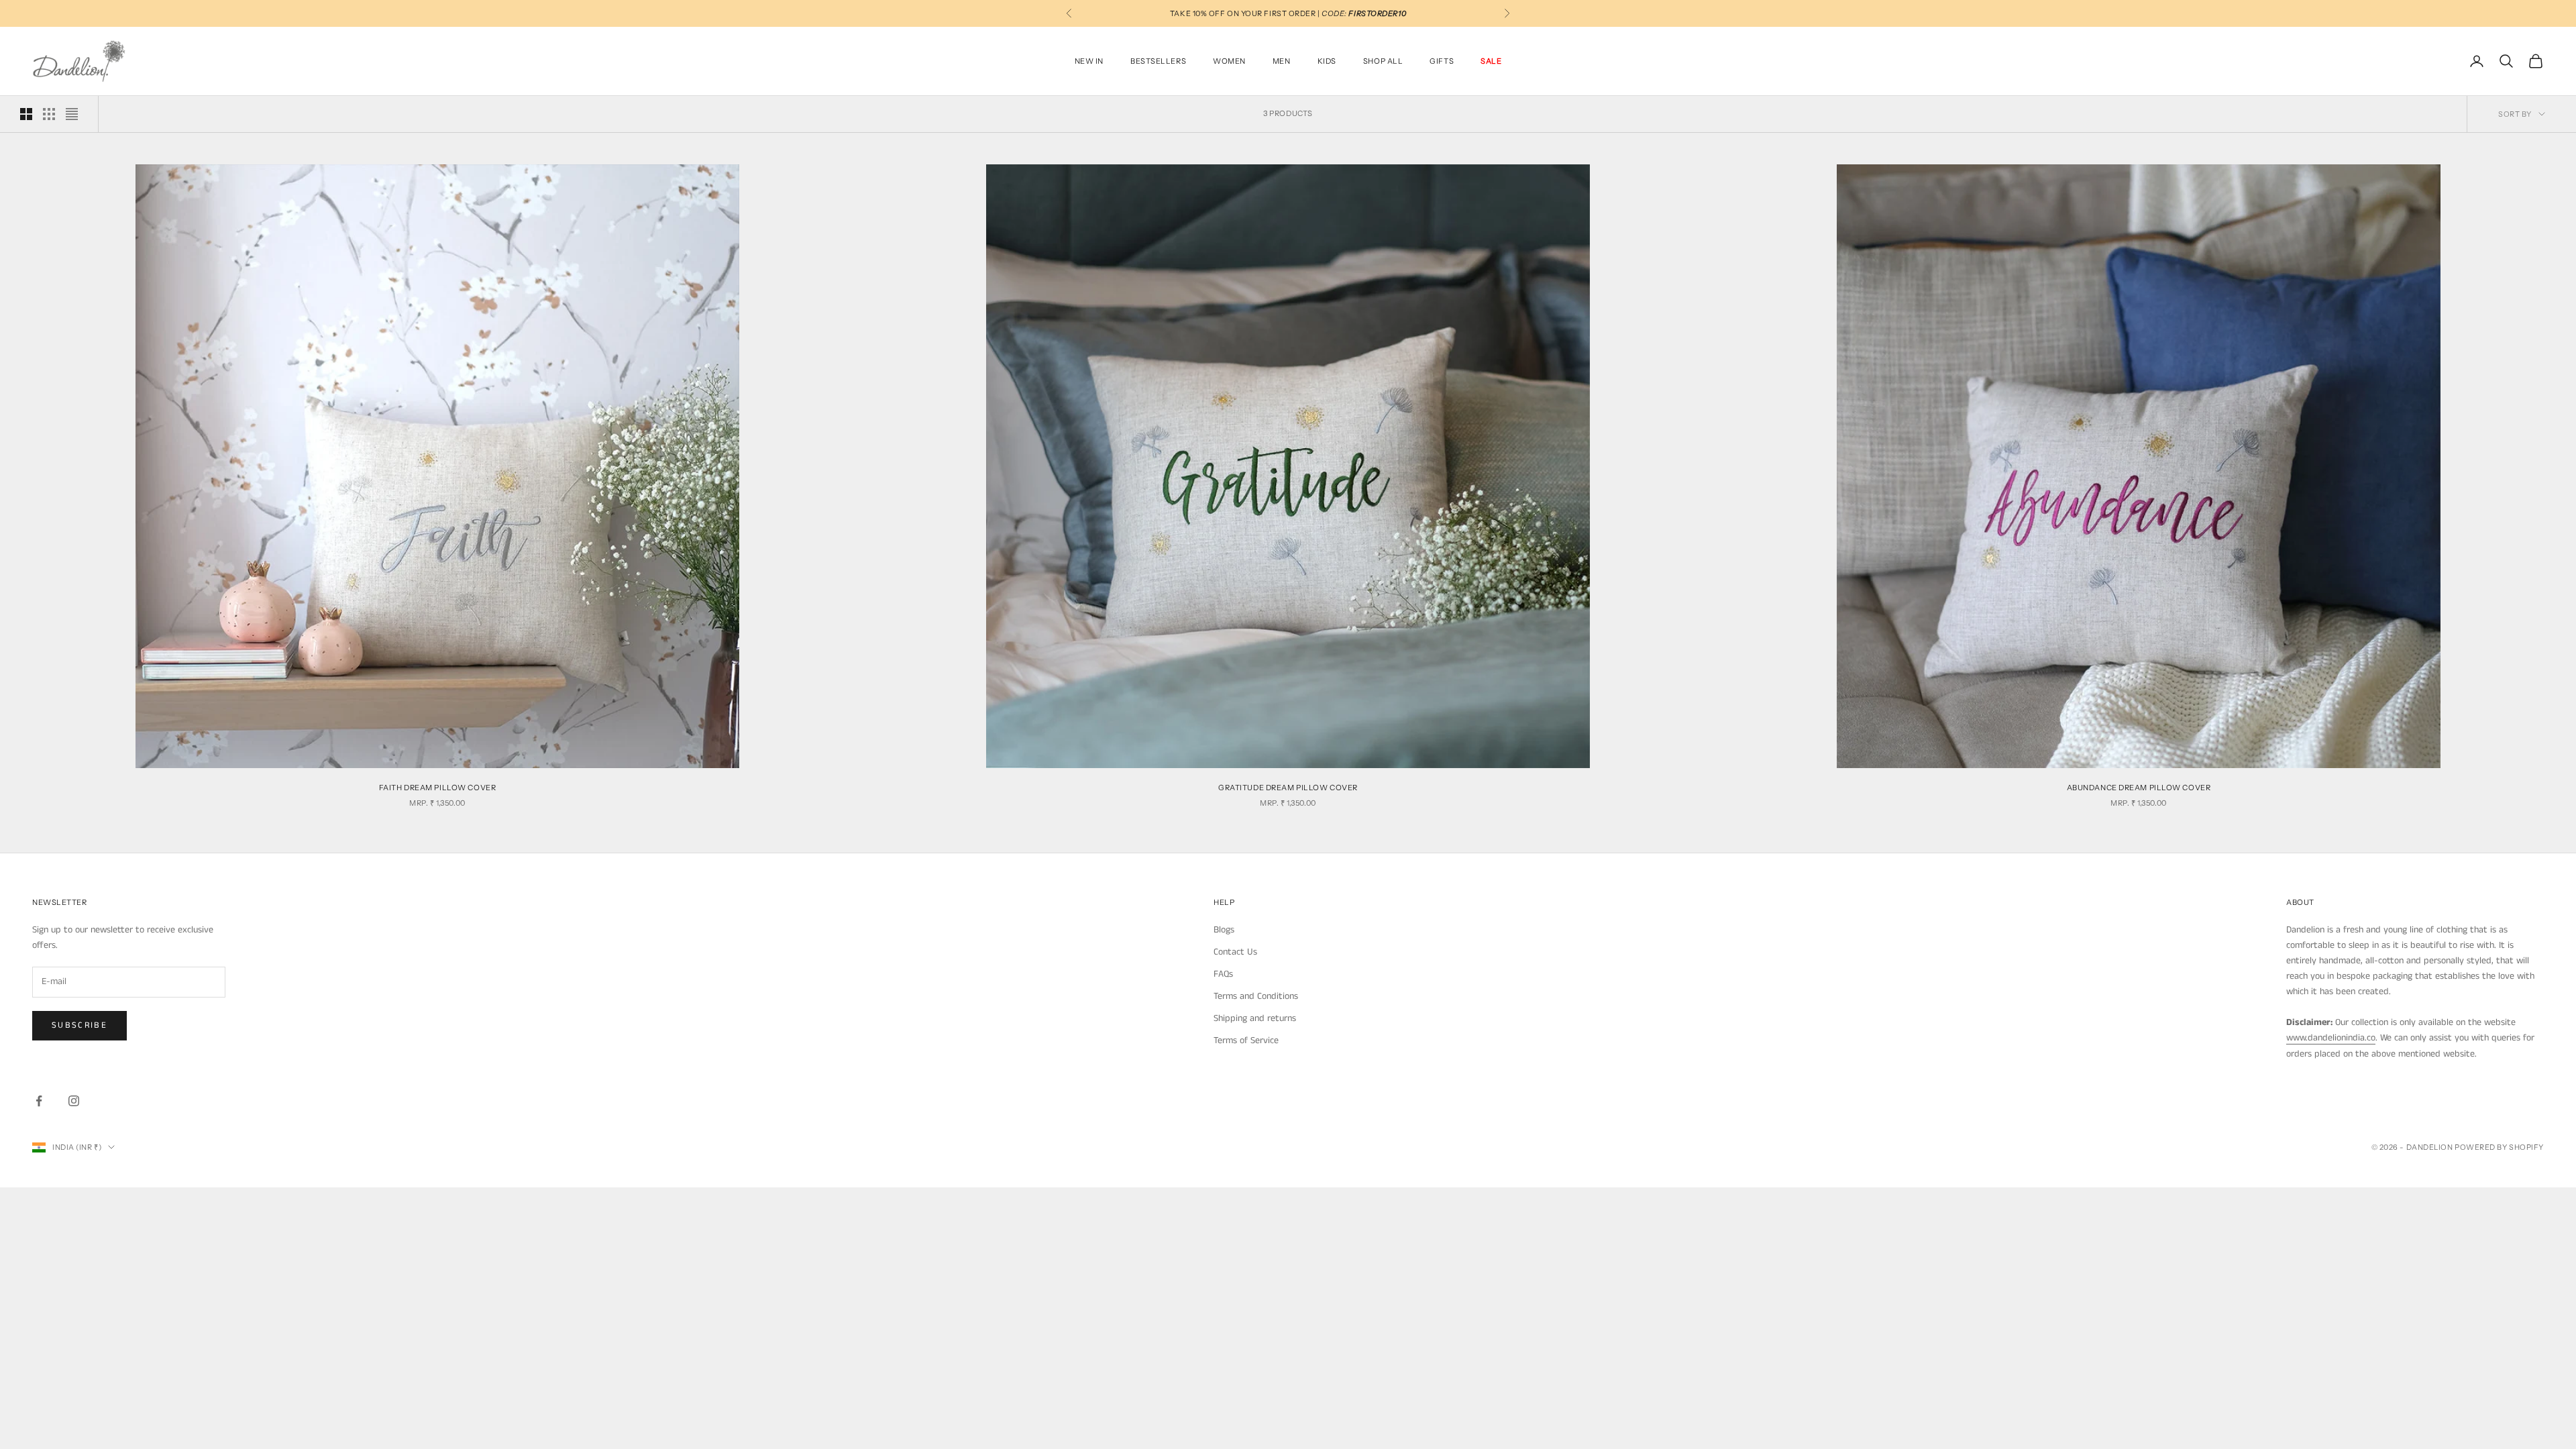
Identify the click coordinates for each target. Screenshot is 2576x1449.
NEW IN (1089, 61)
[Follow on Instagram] (74, 1101)
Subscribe (79, 1025)
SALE (1491, 61)
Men (1282, 61)
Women (1229, 61)
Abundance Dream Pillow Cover (2139, 788)
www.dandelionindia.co (2331, 1038)
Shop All (1383, 61)
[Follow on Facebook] (39, 1101)
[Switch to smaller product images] (49, 114)
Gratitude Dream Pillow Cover (1288, 788)
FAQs (1223, 974)
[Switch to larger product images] (26, 114)
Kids (1327, 61)
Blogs (1224, 930)
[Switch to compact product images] (72, 114)
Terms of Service (1246, 1040)
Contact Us (1235, 952)
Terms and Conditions (1256, 996)
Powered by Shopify (2499, 1147)
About (2300, 902)
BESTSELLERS (1158, 61)
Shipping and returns (1255, 1018)
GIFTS (1442, 61)
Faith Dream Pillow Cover (437, 788)
